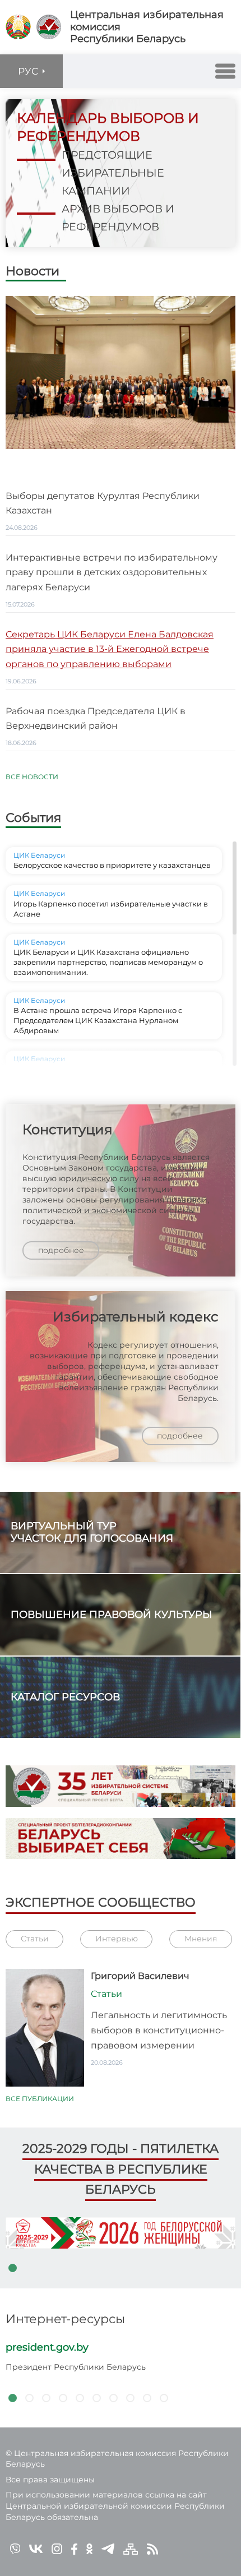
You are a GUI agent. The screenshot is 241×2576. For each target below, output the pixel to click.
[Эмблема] (49, 27)
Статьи (35, 1939)
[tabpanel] (121, 2233)
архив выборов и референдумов (118, 218)
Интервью (117, 1939)
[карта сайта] (131, 2548)
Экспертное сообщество (101, 1902)
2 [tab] (29, 2398)
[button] (225, 71)
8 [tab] (130, 2398)
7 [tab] (113, 2398)
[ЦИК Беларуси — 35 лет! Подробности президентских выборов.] (121, 1839)
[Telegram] (108, 2548)
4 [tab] (63, 2398)
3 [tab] (46, 2398)
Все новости (32, 777)
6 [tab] (96, 2398)
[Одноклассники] (89, 2548)
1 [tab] (12, 2268)
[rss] (152, 2548)
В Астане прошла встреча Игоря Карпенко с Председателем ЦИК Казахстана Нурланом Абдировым (98, 1020)
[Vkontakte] (36, 2548)
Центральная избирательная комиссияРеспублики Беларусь (147, 27)
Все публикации (40, 2099)
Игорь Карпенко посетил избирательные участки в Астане (111, 909)
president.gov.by (47, 2347)
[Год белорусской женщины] (121, 2233)
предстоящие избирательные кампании (113, 173)
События (33, 818)
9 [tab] (147, 2398)
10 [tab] (164, 2398)
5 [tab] (80, 2398)
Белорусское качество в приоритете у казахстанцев (112, 865)
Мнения (201, 1939)
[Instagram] (57, 2548)
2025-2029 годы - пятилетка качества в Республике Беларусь (121, 2169)
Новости (33, 272)
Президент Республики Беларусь (76, 2367)
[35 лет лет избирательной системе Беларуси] (121, 1786)
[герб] (18, 27)
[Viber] (15, 2548)
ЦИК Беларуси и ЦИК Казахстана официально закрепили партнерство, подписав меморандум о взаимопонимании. (108, 962)
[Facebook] (74, 2548)
